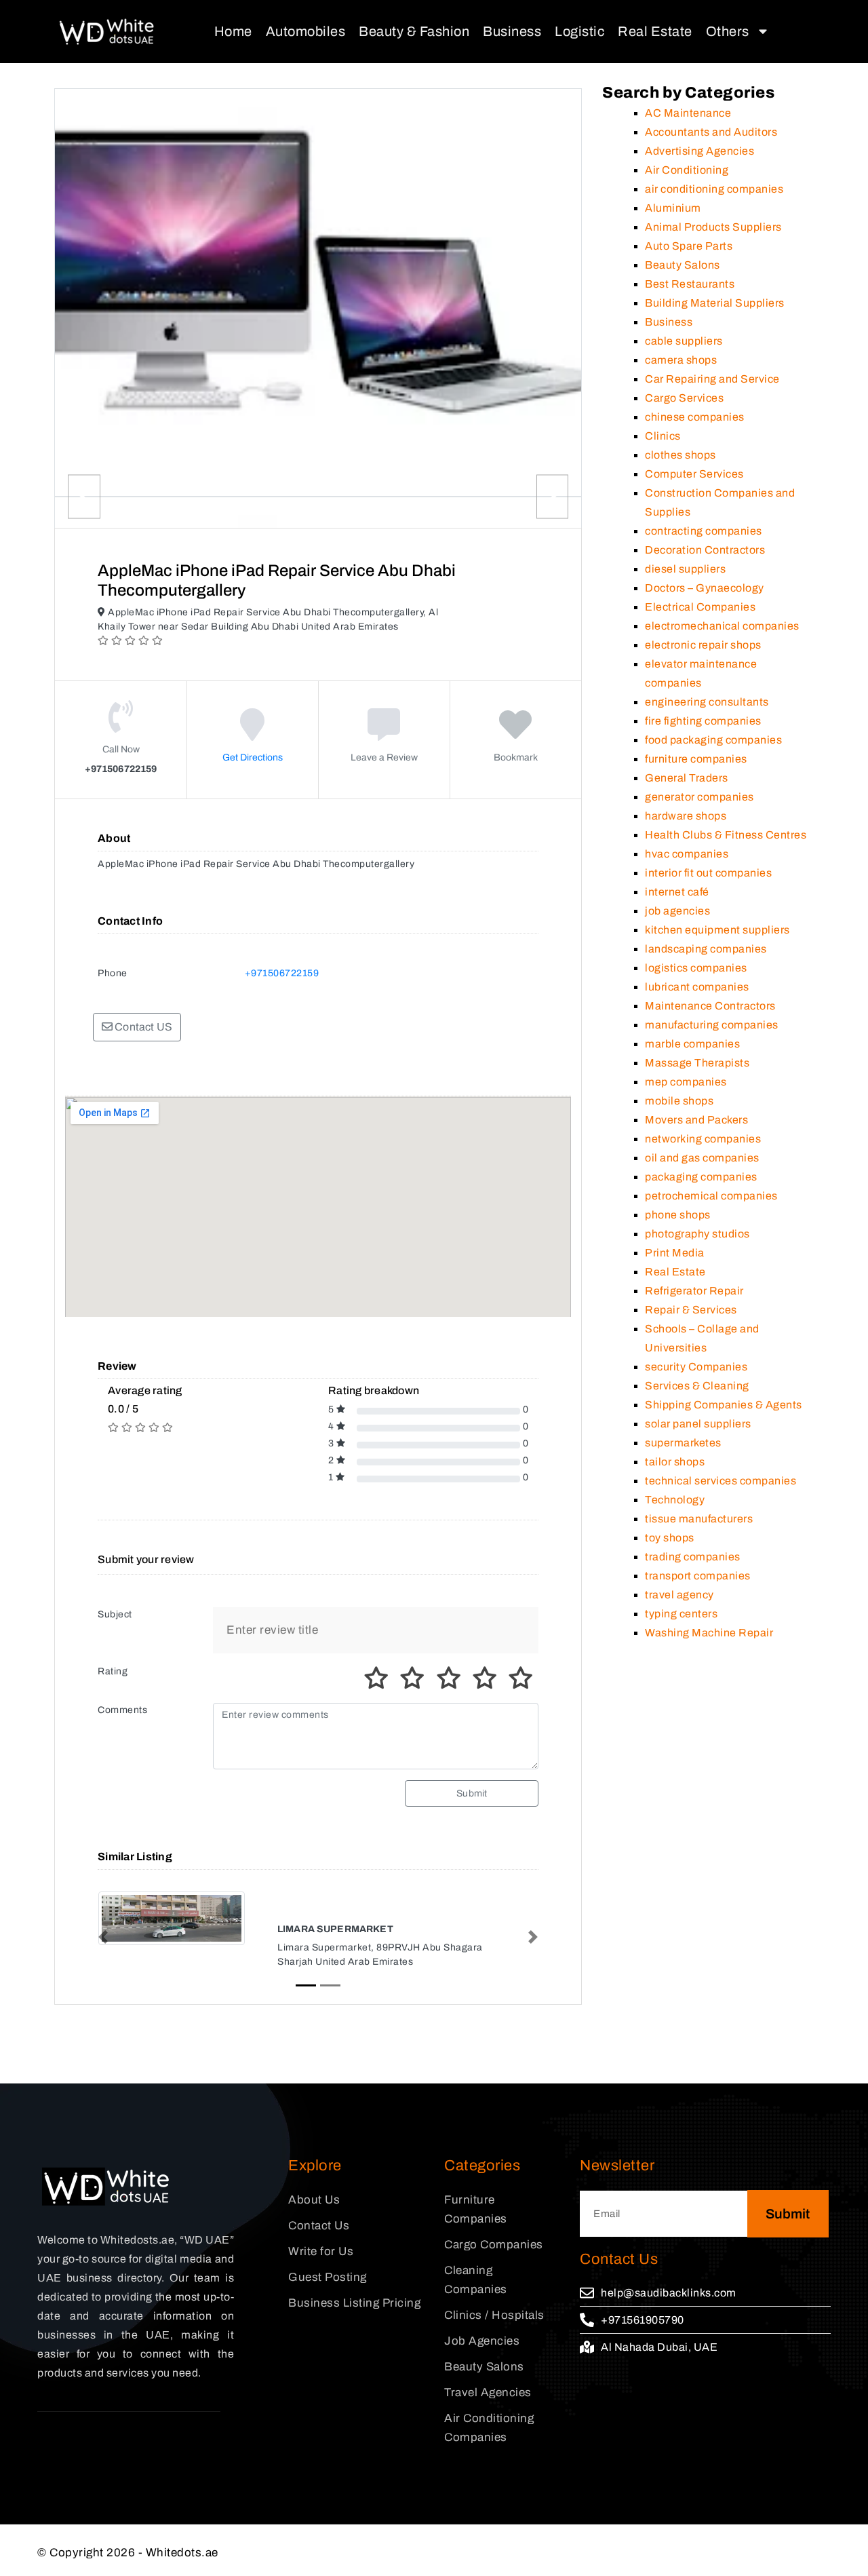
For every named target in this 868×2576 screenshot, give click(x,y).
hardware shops (686, 816)
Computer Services (694, 474)
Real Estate (655, 31)
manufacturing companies (712, 1025)
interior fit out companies (708, 873)
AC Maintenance (688, 113)
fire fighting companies (703, 721)
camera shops (681, 360)
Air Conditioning (687, 170)
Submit (472, 1793)
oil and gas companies (702, 1158)
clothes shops (680, 455)
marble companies (692, 1044)
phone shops (678, 1215)
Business (512, 31)
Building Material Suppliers (715, 303)
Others (728, 31)
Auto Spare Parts (689, 246)
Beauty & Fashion (414, 31)
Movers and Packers (696, 1120)
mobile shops (679, 1101)
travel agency (679, 1595)
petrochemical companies (711, 1196)
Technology (675, 1500)
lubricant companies (697, 987)
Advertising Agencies (699, 151)
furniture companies (696, 759)
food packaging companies (713, 740)
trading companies (693, 1557)
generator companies (699, 797)
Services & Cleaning (697, 1386)
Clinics (663, 436)
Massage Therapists (697, 1063)
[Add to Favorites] (516, 734)
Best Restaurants (690, 284)
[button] (103, 1937)
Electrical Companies (700, 607)
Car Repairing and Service (712, 379)
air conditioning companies (714, 189)
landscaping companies (706, 949)
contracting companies (704, 531)
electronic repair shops (703, 645)
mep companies (686, 1082)
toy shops (670, 1538)
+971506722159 (282, 973)
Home (233, 31)
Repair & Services (691, 1310)
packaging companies (701, 1177)
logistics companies (696, 968)
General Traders (687, 778)
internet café (677, 892)
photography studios (697, 1234)
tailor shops (675, 1462)
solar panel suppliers (698, 1424)
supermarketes (683, 1443)
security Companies (696, 1367)
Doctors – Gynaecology (705, 588)
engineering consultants (707, 702)
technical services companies (721, 1481)
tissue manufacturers (699, 1519)
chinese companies (695, 417)
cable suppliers (684, 341)
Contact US (142, 1027)
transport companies (698, 1576)
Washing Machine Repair (709, 1633)
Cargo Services (684, 398)
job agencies (677, 911)
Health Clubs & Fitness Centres (726, 835)
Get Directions (253, 757)
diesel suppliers (685, 569)
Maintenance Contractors (710, 1006)
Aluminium (673, 208)
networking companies (703, 1139)
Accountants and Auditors (711, 132)
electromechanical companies (722, 626)
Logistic (579, 31)
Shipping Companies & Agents (724, 1405)
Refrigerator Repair (694, 1291)
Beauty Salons (683, 265)
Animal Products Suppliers (713, 227)
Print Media (675, 1253)
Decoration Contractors (705, 550)
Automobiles (306, 31)
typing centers (681, 1614)
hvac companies (687, 854)
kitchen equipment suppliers (717, 930)
